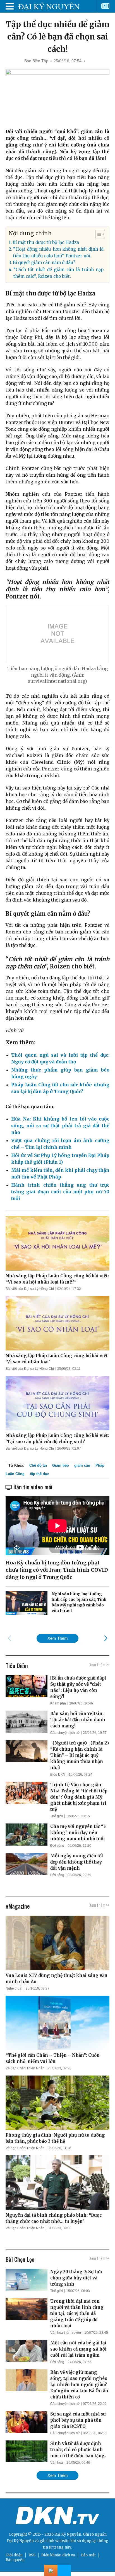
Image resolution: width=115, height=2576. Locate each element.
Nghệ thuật (14, 1988)
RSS (32, 2555)
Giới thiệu (14, 2555)
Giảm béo (61, 1465)
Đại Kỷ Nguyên (20, 2541)
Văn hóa (57, 2463)
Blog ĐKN (58, 1774)
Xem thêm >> (99, 1664)
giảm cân (82, 1465)
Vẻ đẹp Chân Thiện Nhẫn (25, 2068)
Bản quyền (15, 2560)
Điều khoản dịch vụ (58, 2555)
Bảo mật (88, 2555)
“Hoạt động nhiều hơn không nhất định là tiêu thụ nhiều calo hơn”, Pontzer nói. (58, 252)
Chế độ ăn (38, 1465)
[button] (97, 234)
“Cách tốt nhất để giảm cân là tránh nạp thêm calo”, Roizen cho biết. (58, 273)
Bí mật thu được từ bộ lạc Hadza (46, 242)
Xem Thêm (58, 1638)
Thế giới (57, 1816)
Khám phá (58, 1703)
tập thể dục (39, 1474)
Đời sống (57, 1846)
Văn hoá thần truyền (66, 2333)
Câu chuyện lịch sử (65, 1733)
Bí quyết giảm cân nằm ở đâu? (44, 263)
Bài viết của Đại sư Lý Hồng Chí (30, 1289)
